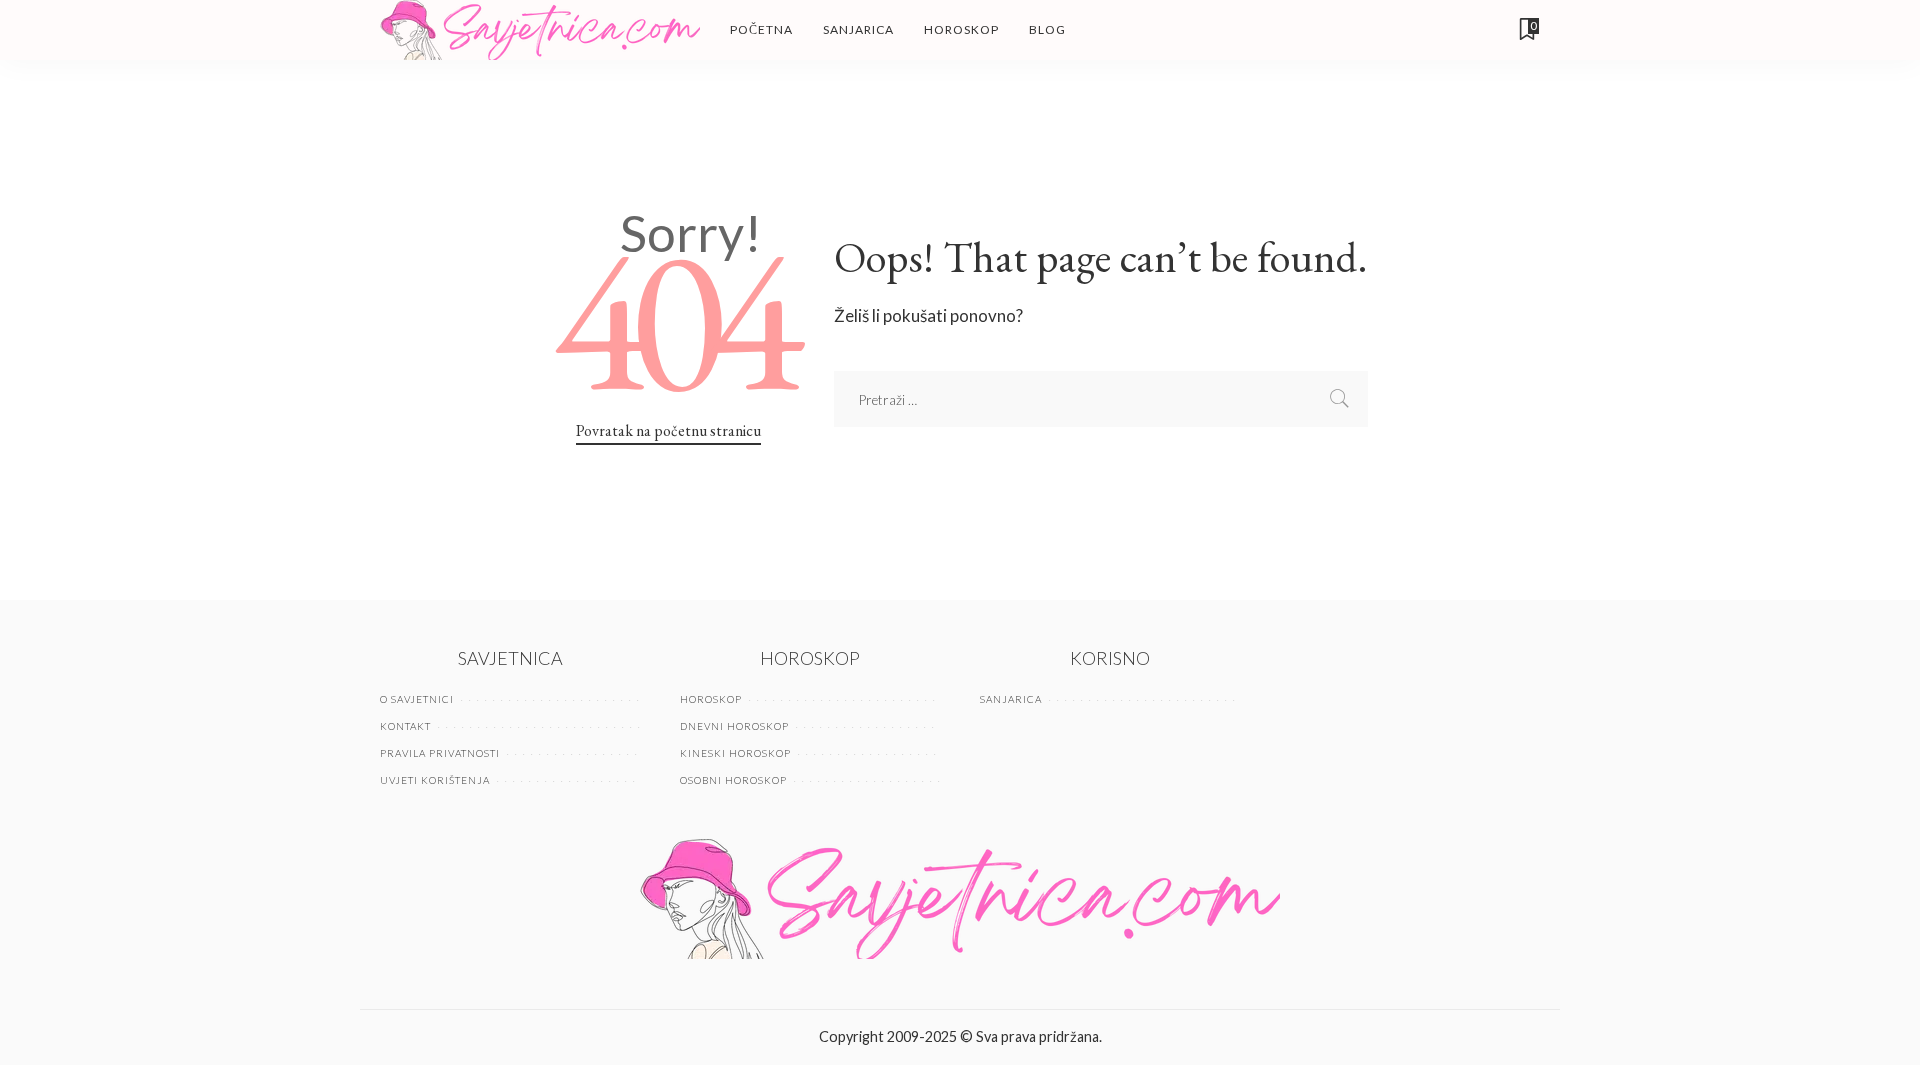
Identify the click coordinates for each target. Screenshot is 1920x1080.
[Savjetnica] (540, 30)
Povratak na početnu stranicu (668, 430)
